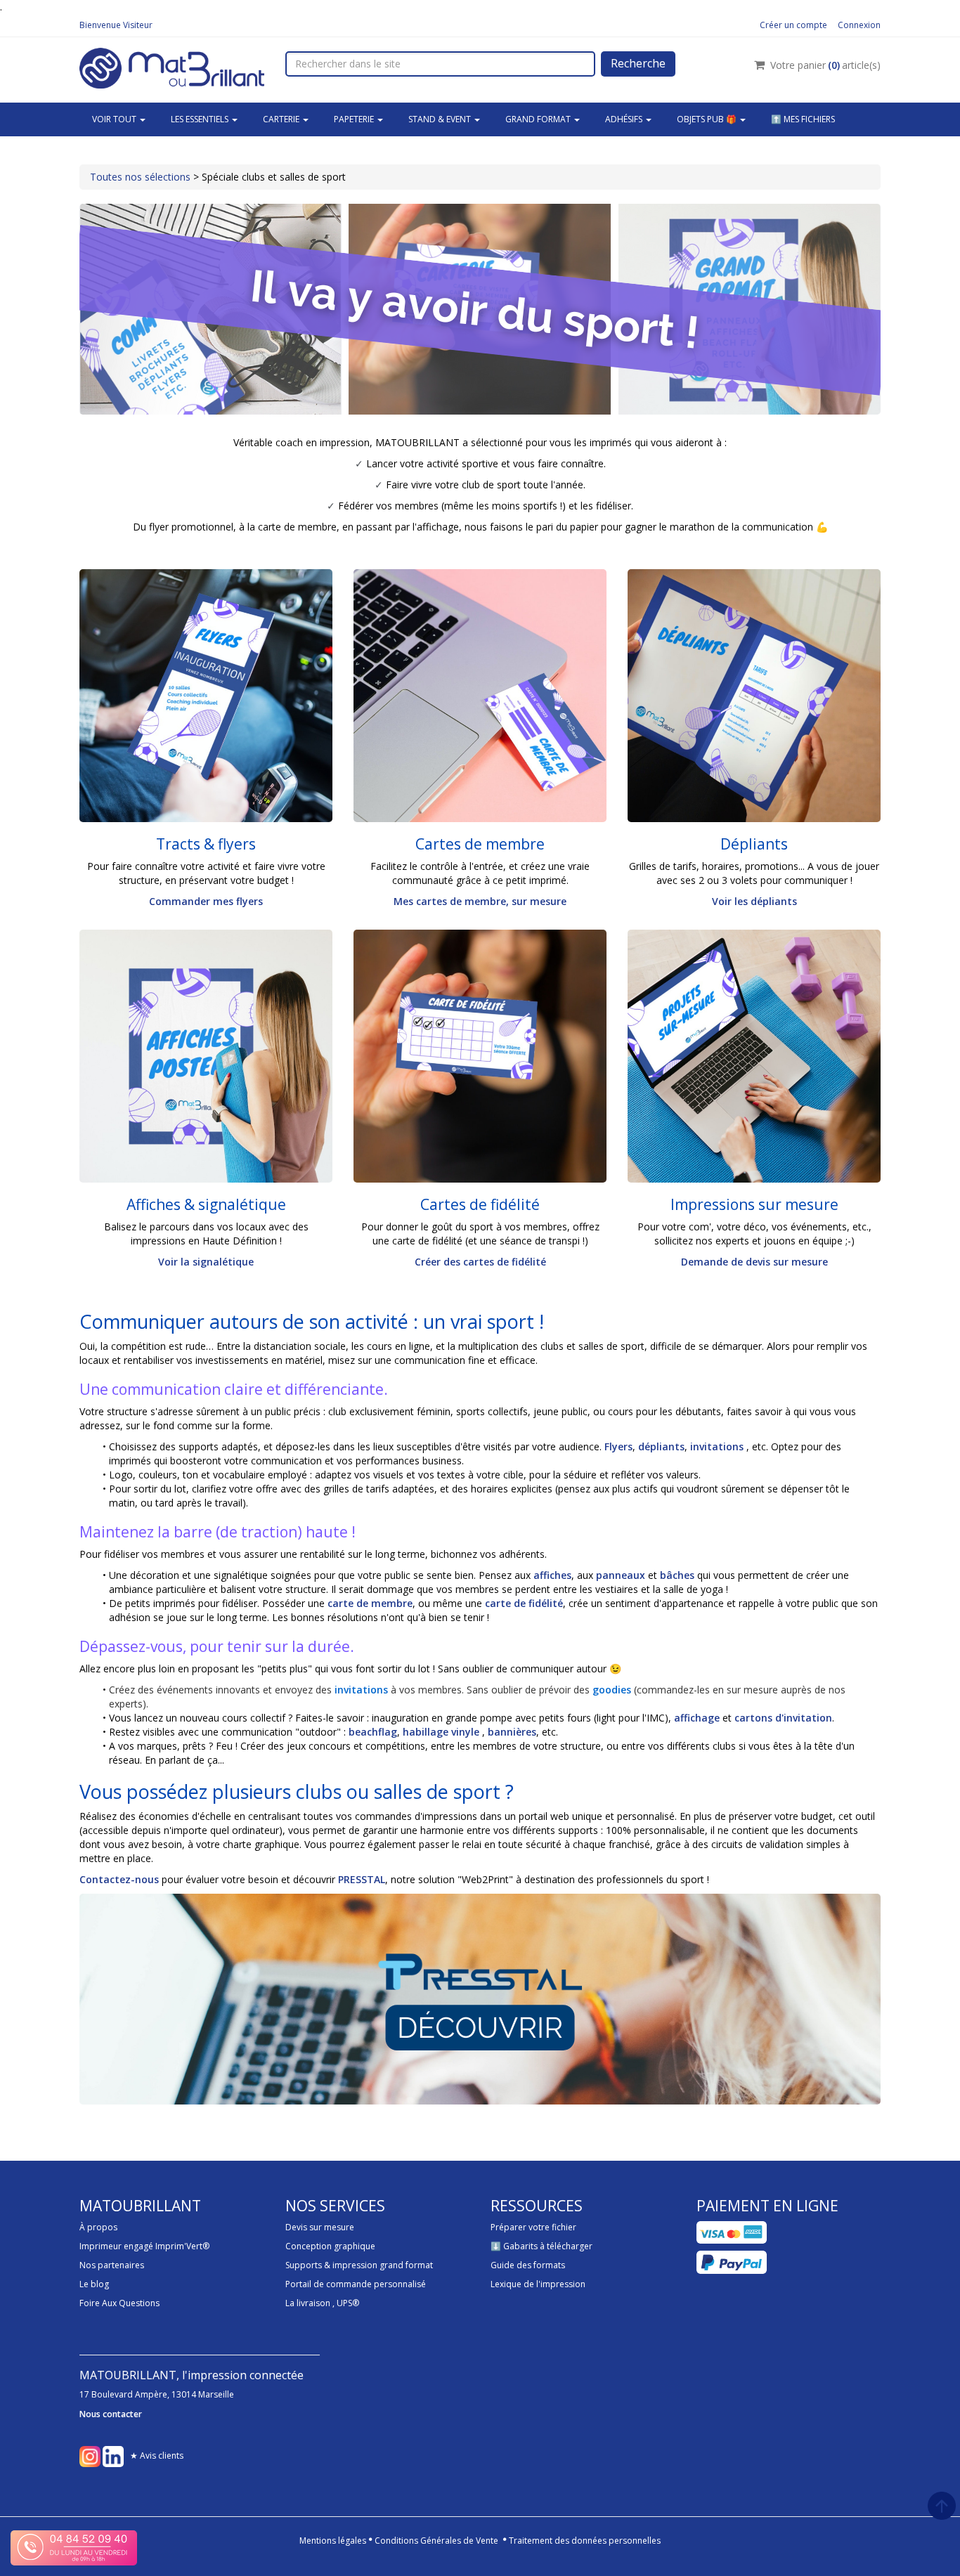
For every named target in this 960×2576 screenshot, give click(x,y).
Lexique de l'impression (538, 2284)
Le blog (94, 2284)
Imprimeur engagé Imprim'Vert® (144, 2246)
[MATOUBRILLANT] (172, 66)
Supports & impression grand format (359, 2265)
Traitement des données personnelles (585, 2541)
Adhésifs (625, 119)
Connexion (859, 25)
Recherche (638, 63)
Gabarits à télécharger (548, 2246)
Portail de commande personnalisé (356, 2284)
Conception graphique (330, 2246)
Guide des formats (528, 2265)
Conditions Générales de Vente (436, 2541)
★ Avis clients (157, 2455)
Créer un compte (793, 25)
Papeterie (355, 119)
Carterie (282, 119)
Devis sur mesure (320, 2227)
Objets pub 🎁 (708, 119)
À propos (98, 2227)
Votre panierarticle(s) (825, 65)
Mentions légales (333, 2541)
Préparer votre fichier (533, 2227)
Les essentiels (201, 119)
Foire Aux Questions (119, 2303)
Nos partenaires (112, 2265)
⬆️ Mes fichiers (803, 119)
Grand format (539, 119)
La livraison (308, 2303)
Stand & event (441, 119)
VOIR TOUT (115, 119)
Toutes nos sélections (140, 177)
